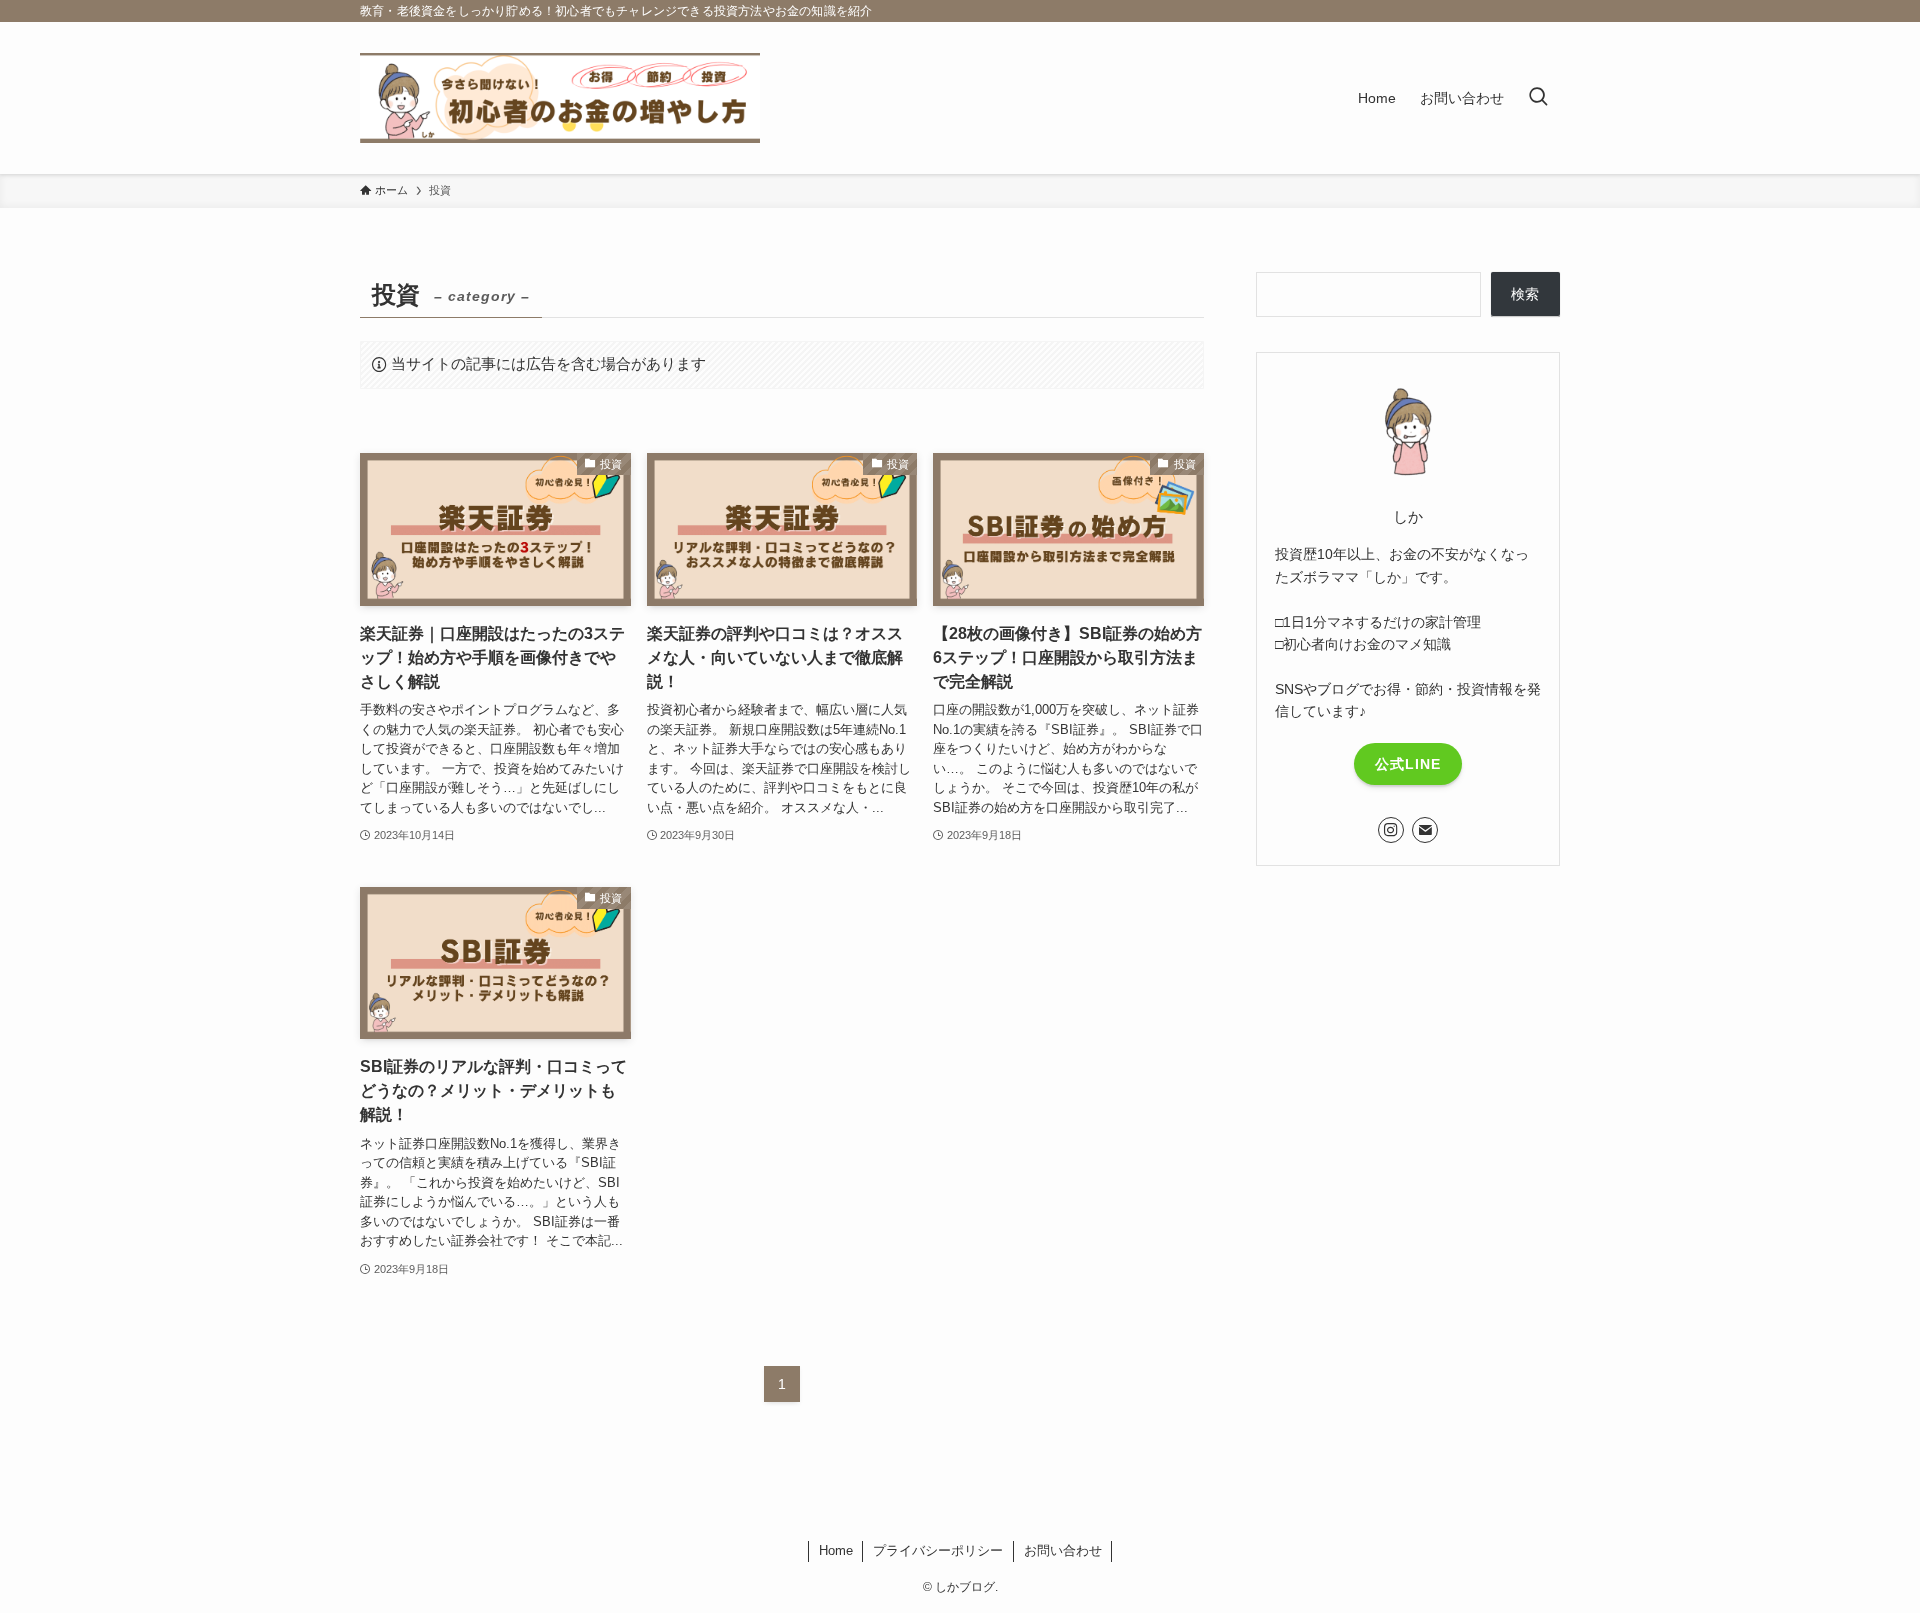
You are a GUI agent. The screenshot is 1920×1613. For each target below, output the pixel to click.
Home (836, 1550)
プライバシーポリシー (938, 1550)
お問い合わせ (1063, 1550)
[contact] (1425, 830)
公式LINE (1408, 764)
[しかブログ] (560, 98)
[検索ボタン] (1538, 98)
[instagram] (1391, 830)
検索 (1525, 294)
